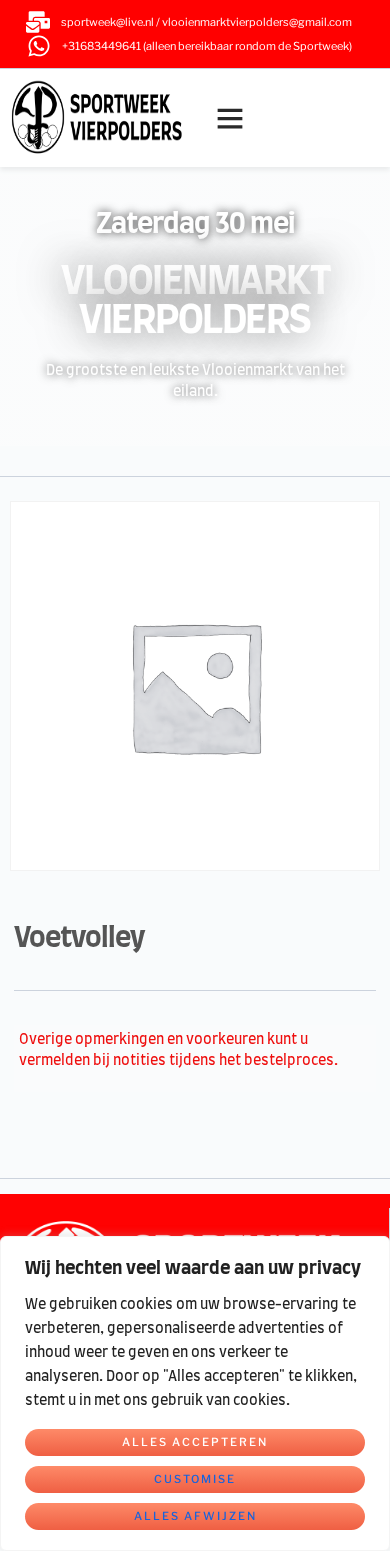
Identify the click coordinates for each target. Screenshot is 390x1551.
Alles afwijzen (195, 1516)
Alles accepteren (195, 1442)
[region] (195, 1393)
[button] (230, 118)
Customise (195, 1479)
